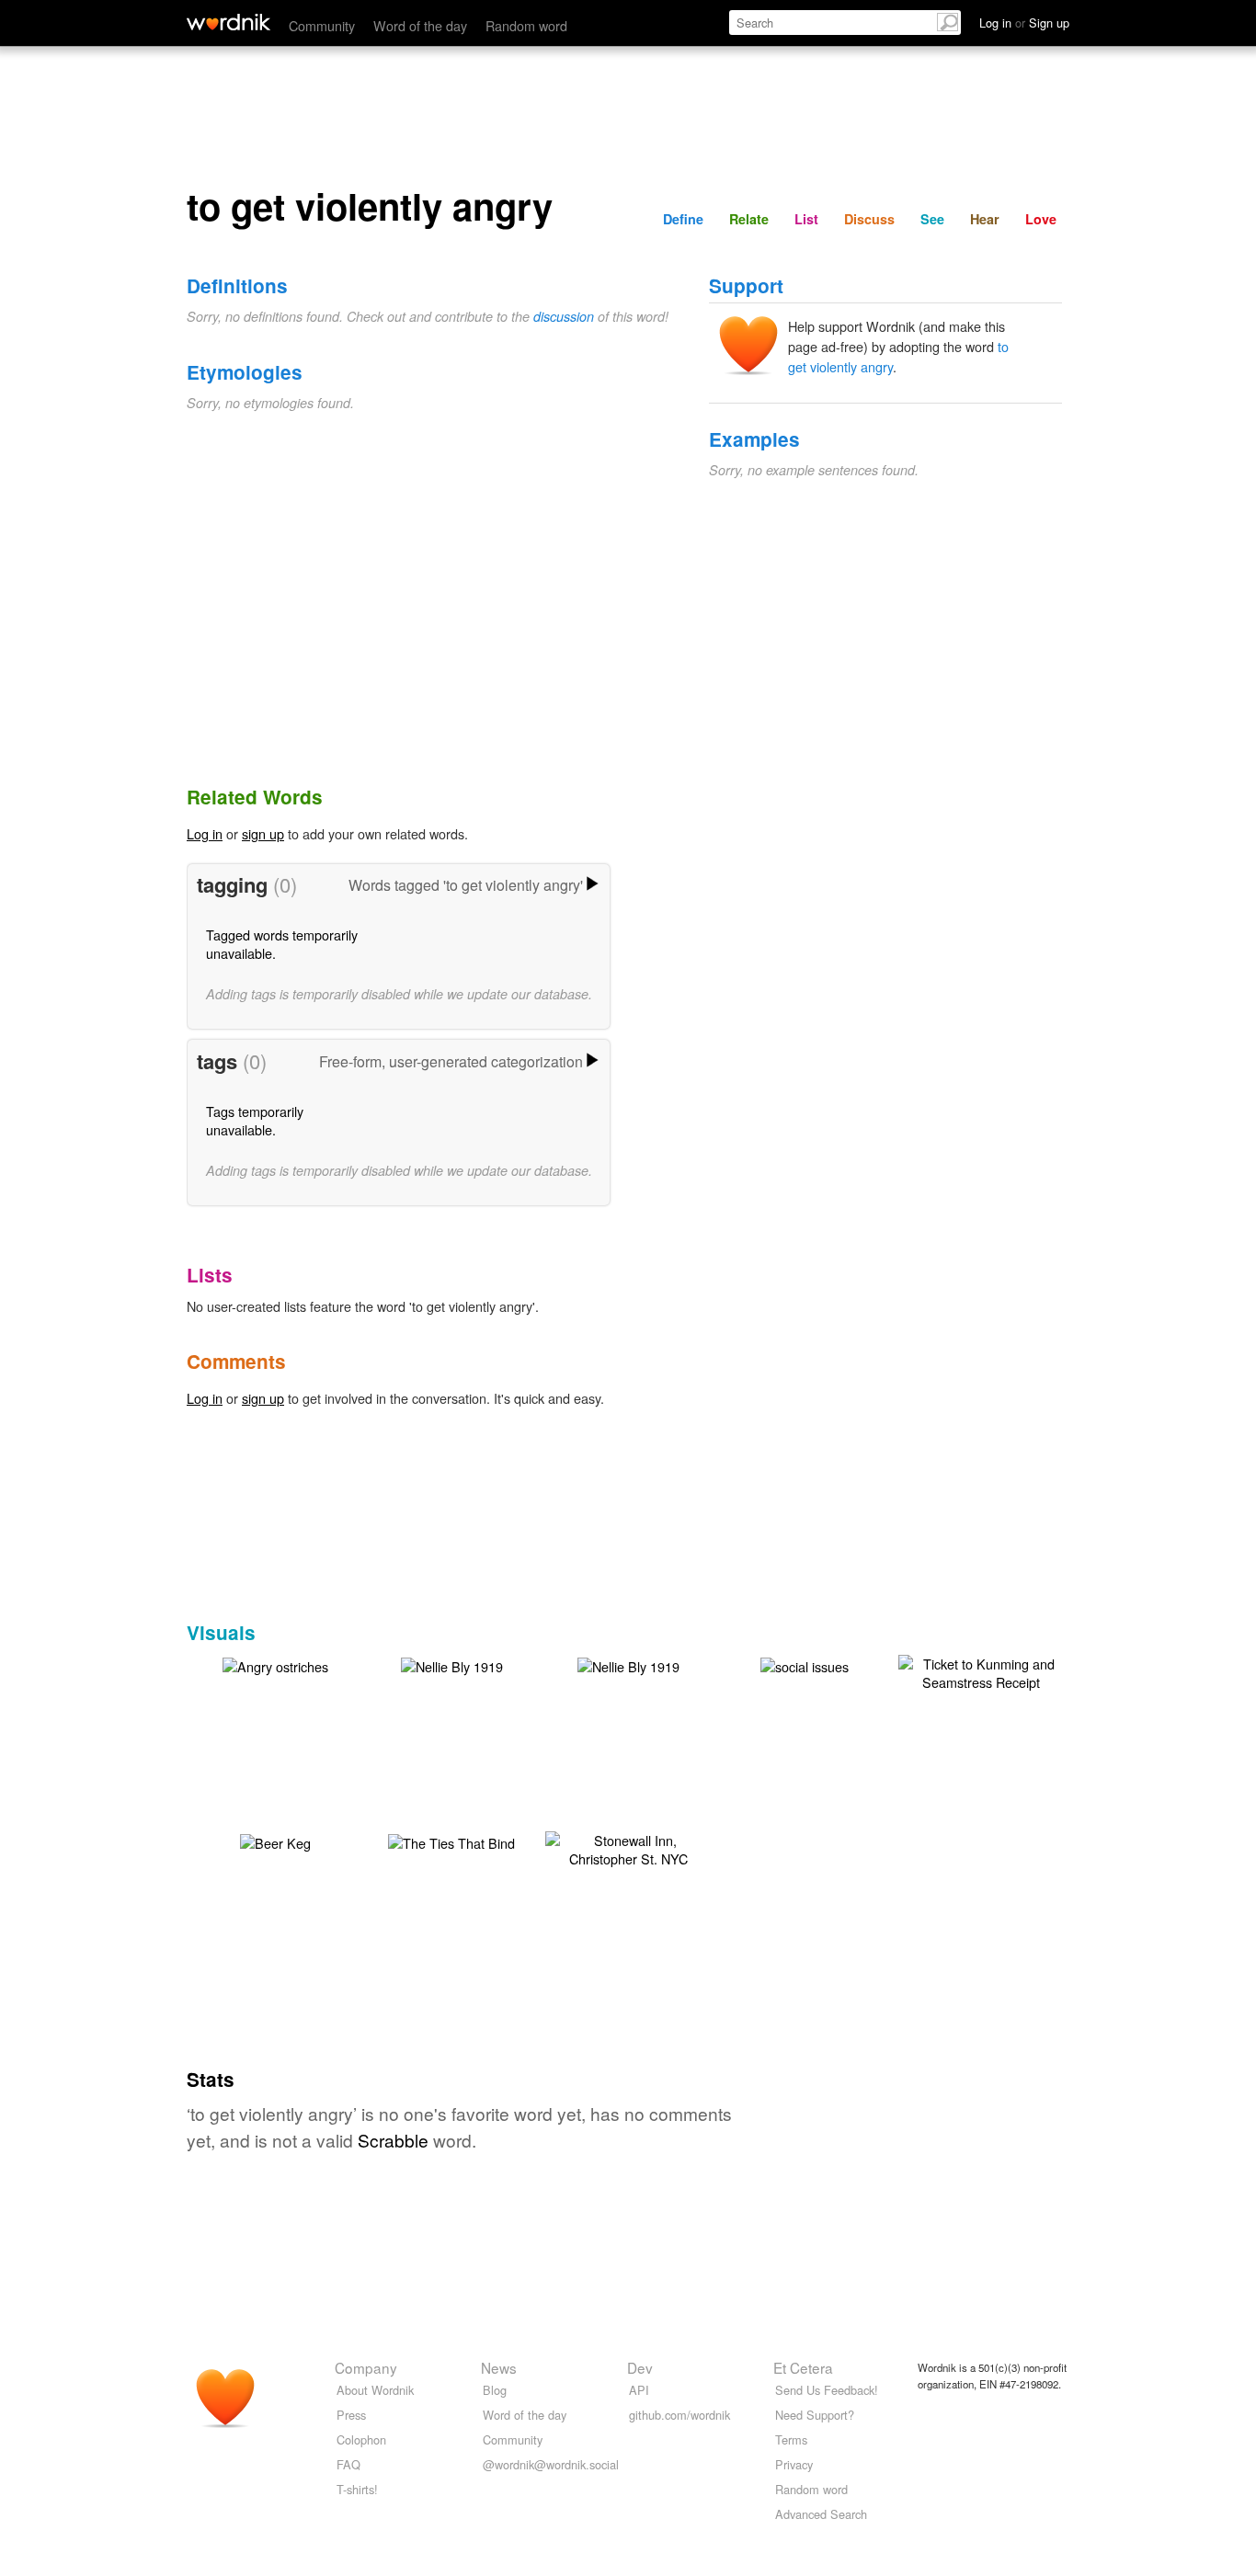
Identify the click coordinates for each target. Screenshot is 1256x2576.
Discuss (869, 219)
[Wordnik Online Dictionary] (228, 22)
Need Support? (815, 2415)
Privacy (794, 2464)
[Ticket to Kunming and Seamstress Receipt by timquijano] (981, 1671)
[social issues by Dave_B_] (805, 1664)
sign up (263, 833)
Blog (495, 2390)
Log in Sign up (1024, 23)
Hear (985, 219)
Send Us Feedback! (827, 2390)
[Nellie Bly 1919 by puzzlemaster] (452, 1664)
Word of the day (420, 25)
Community (322, 25)
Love (1041, 219)
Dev (640, 2367)
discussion (564, 316)
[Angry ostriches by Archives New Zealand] (275, 1664)
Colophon (361, 2439)
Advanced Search (821, 2514)
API (639, 2390)
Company (366, 2367)
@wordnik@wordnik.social (551, 2464)
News (499, 2367)
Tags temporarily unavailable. (255, 1120)
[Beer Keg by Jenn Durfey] (275, 1841)
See (932, 219)
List (806, 219)
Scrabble (393, 2140)
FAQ (348, 2464)
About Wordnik (375, 2390)
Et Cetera (803, 2367)
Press (351, 2415)
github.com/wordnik (679, 2415)
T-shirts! (357, 2489)
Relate (749, 219)
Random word (526, 25)
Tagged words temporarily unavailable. (282, 944)
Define (683, 219)
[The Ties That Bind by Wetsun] (451, 1841)
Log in (205, 833)
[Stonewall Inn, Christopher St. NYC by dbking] (628, 1847)
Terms (791, 2439)
